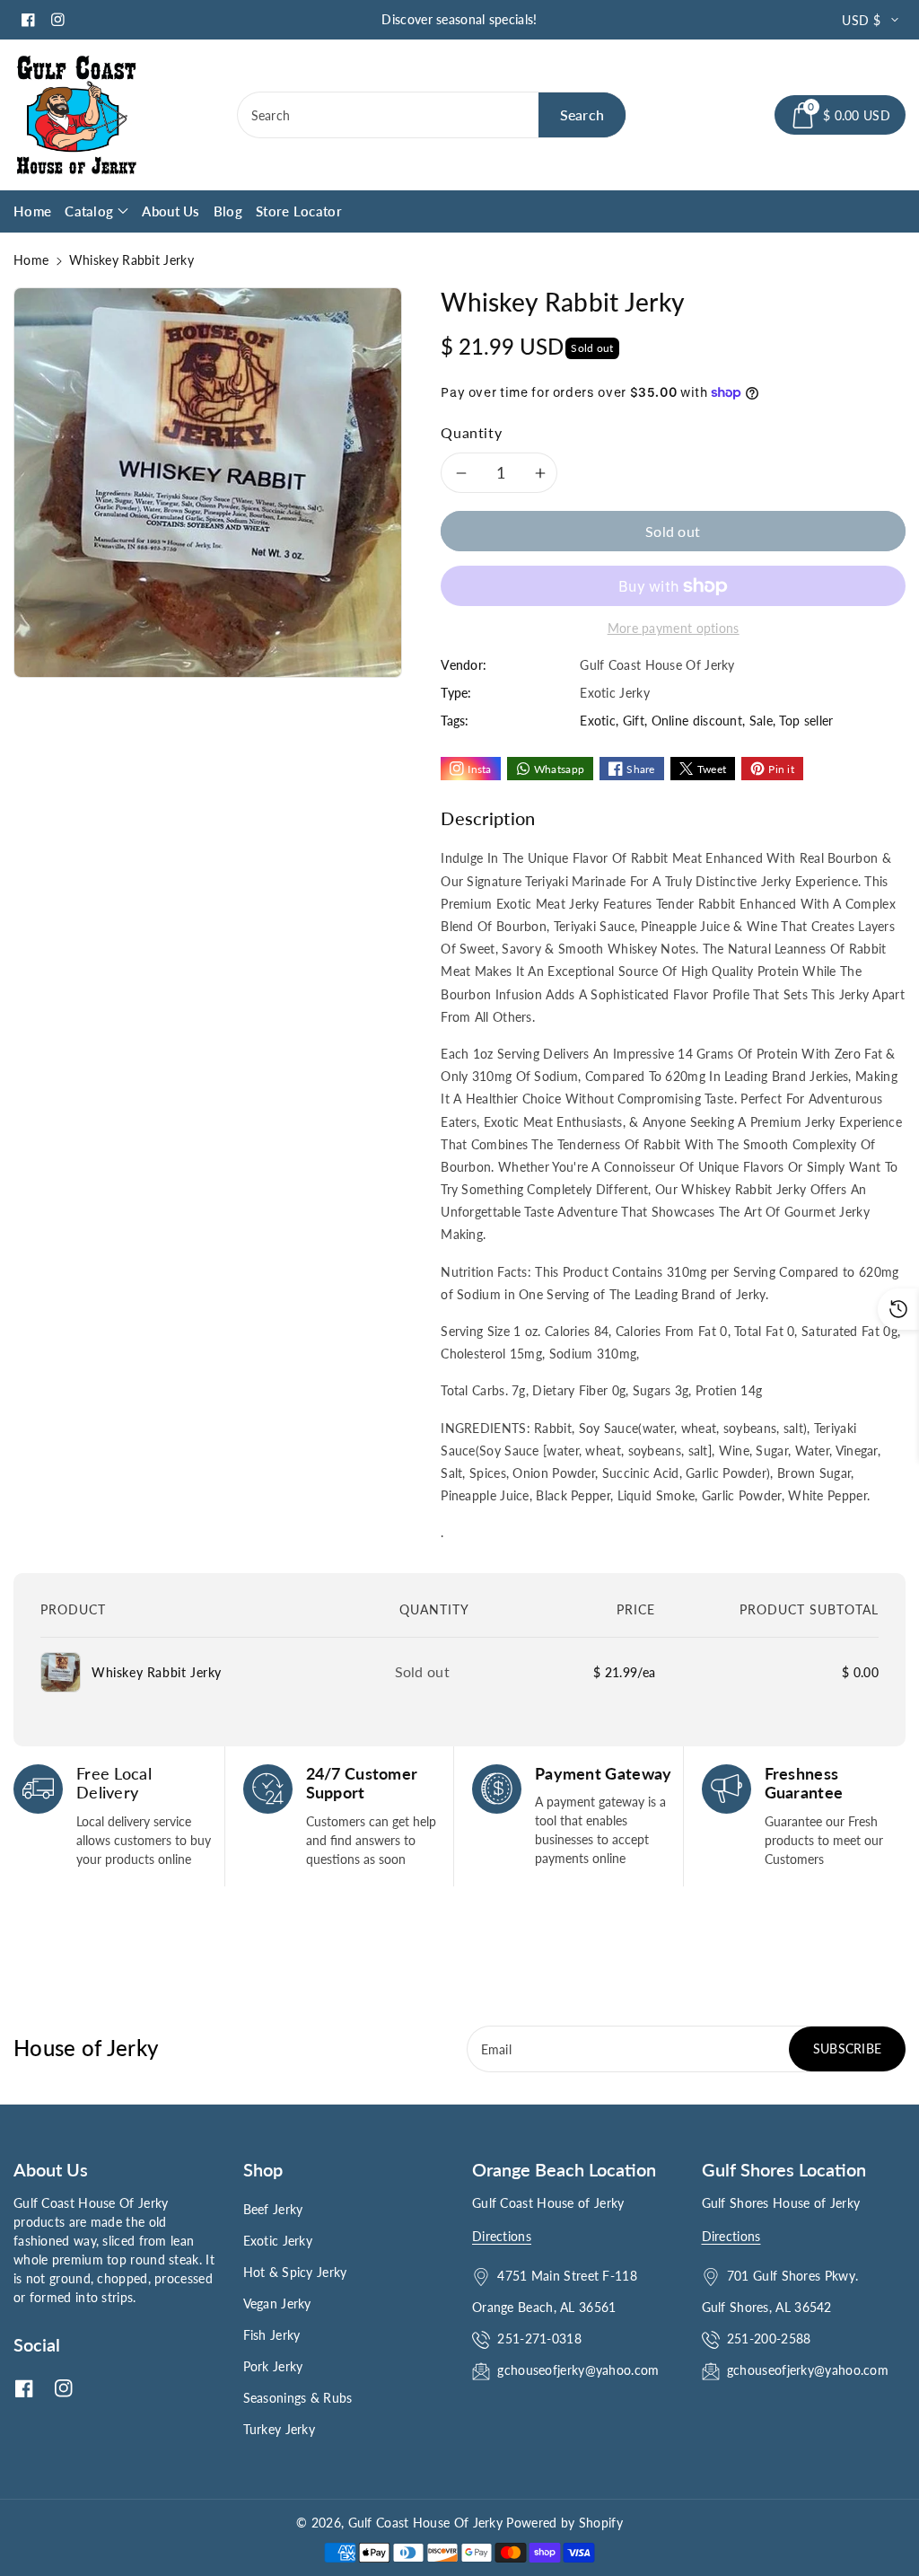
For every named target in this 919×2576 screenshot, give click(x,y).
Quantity (471, 432)
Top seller (806, 721)
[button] (840, 115)
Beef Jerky (273, 2209)
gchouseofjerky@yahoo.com (580, 2370)
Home (31, 260)
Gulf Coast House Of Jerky (426, 2523)
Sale (761, 721)
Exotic (598, 721)
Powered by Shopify (564, 2523)
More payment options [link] (674, 628)
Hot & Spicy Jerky (295, 2272)
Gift (634, 721)
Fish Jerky (272, 2335)
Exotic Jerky (278, 2241)
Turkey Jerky (280, 2429)
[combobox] (432, 115)
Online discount (697, 721)
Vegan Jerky (277, 2303)
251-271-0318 (539, 2339)
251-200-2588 (769, 2339)
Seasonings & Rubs (298, 2398)
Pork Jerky (273, 2366)
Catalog (89, 211)
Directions (502, 2236)
